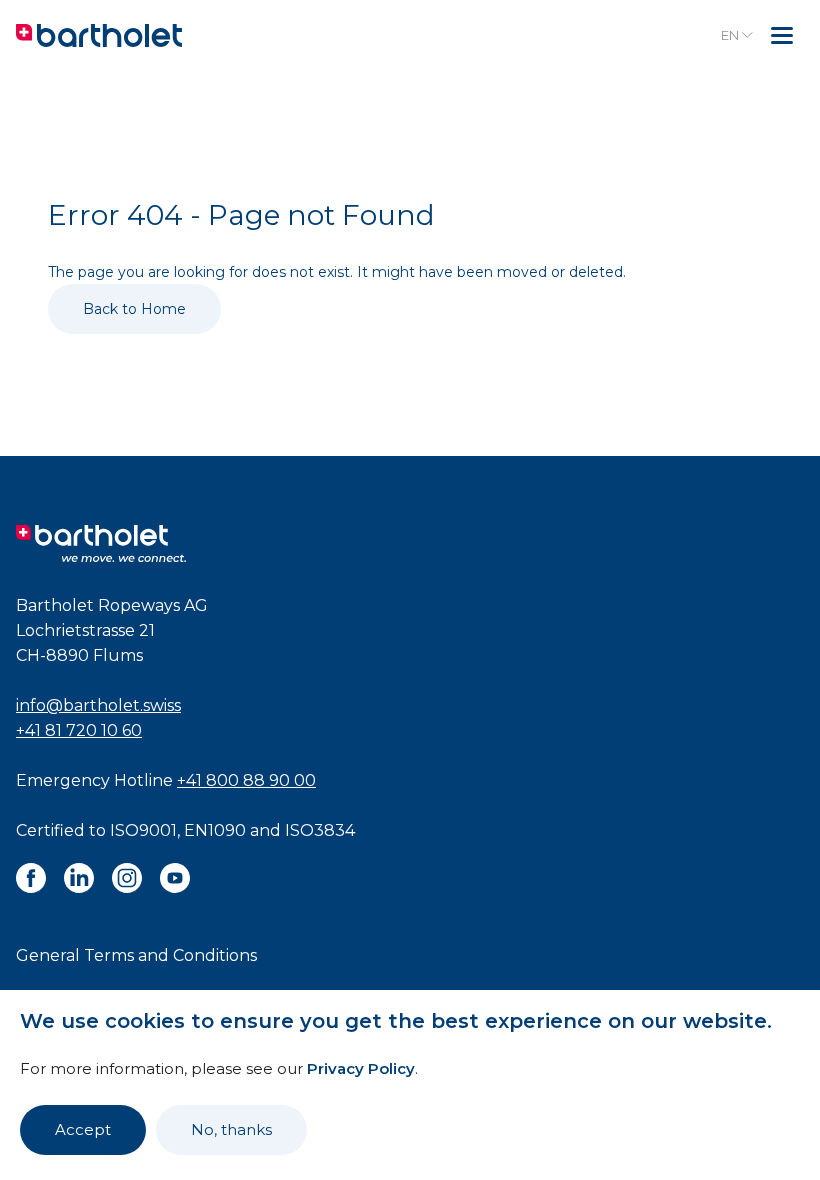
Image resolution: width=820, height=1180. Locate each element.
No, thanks (231, 1129)
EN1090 (215, 830)
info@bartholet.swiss (98, 705)
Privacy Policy (361, 1068)
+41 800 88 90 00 (246, 780)
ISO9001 (143, 830)
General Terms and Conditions (136, 955)
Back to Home (134, 309)
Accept (83, 1129)
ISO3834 (320, 830)
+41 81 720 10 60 (79, 730)
